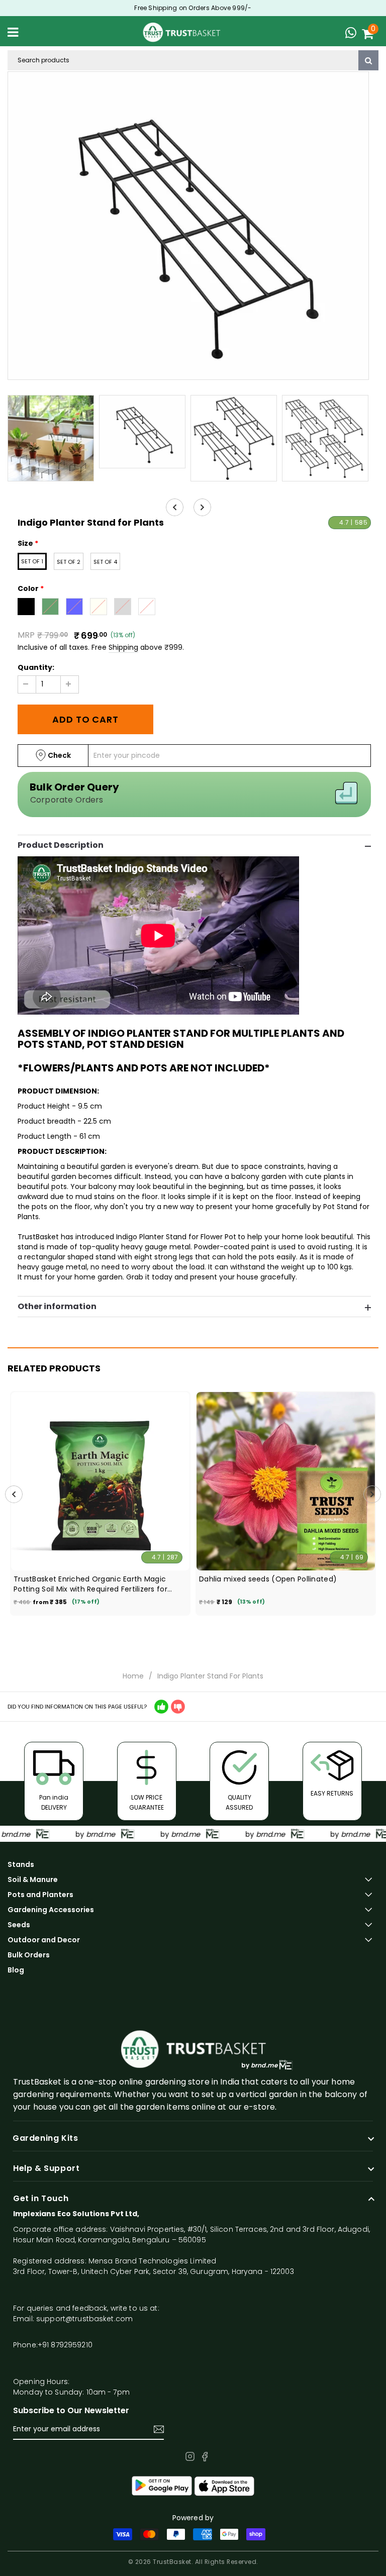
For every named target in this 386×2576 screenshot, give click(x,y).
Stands (21, 1864)
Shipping (123, 647)
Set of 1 (32, 561)
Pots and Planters (40, 1895)
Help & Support (46, 2168)
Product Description (61, 845)
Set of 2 (69, 562)
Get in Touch (41, 2199)
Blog (16, 1970)
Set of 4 (105, 562)
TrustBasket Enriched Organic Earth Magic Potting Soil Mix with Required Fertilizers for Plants (90, 1584)
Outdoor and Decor (44, 1940)
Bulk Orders (29, 1955)
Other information (57, 1307)
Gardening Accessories (51, 1910)
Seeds (19, 1925)
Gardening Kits (45, 2138)
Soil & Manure (33, 1879)
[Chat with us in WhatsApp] (353, 34)
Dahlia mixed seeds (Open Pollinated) (268, 1579)
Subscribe (159, 2429)
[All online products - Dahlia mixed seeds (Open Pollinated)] (286, 1481)
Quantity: (36, 667)
